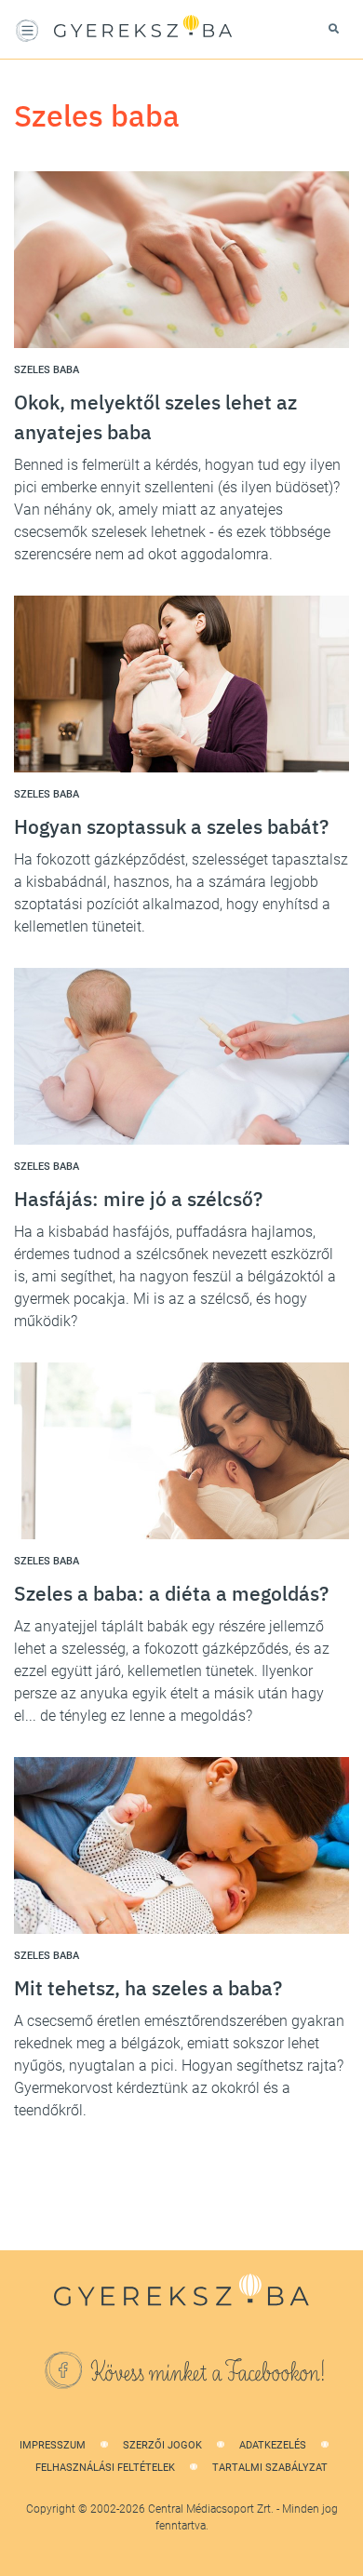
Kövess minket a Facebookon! (208, 2373)
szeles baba (47, 370)
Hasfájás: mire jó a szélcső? (138, 1199)
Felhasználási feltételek (105, 2468)
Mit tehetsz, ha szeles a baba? (148, 1988)
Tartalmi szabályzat (270, 2468)
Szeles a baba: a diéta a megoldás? (171, 1593)
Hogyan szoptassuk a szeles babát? (171, 826)
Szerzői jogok (162, 2445)
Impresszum (53, 2445)
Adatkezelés (273, 2445)
